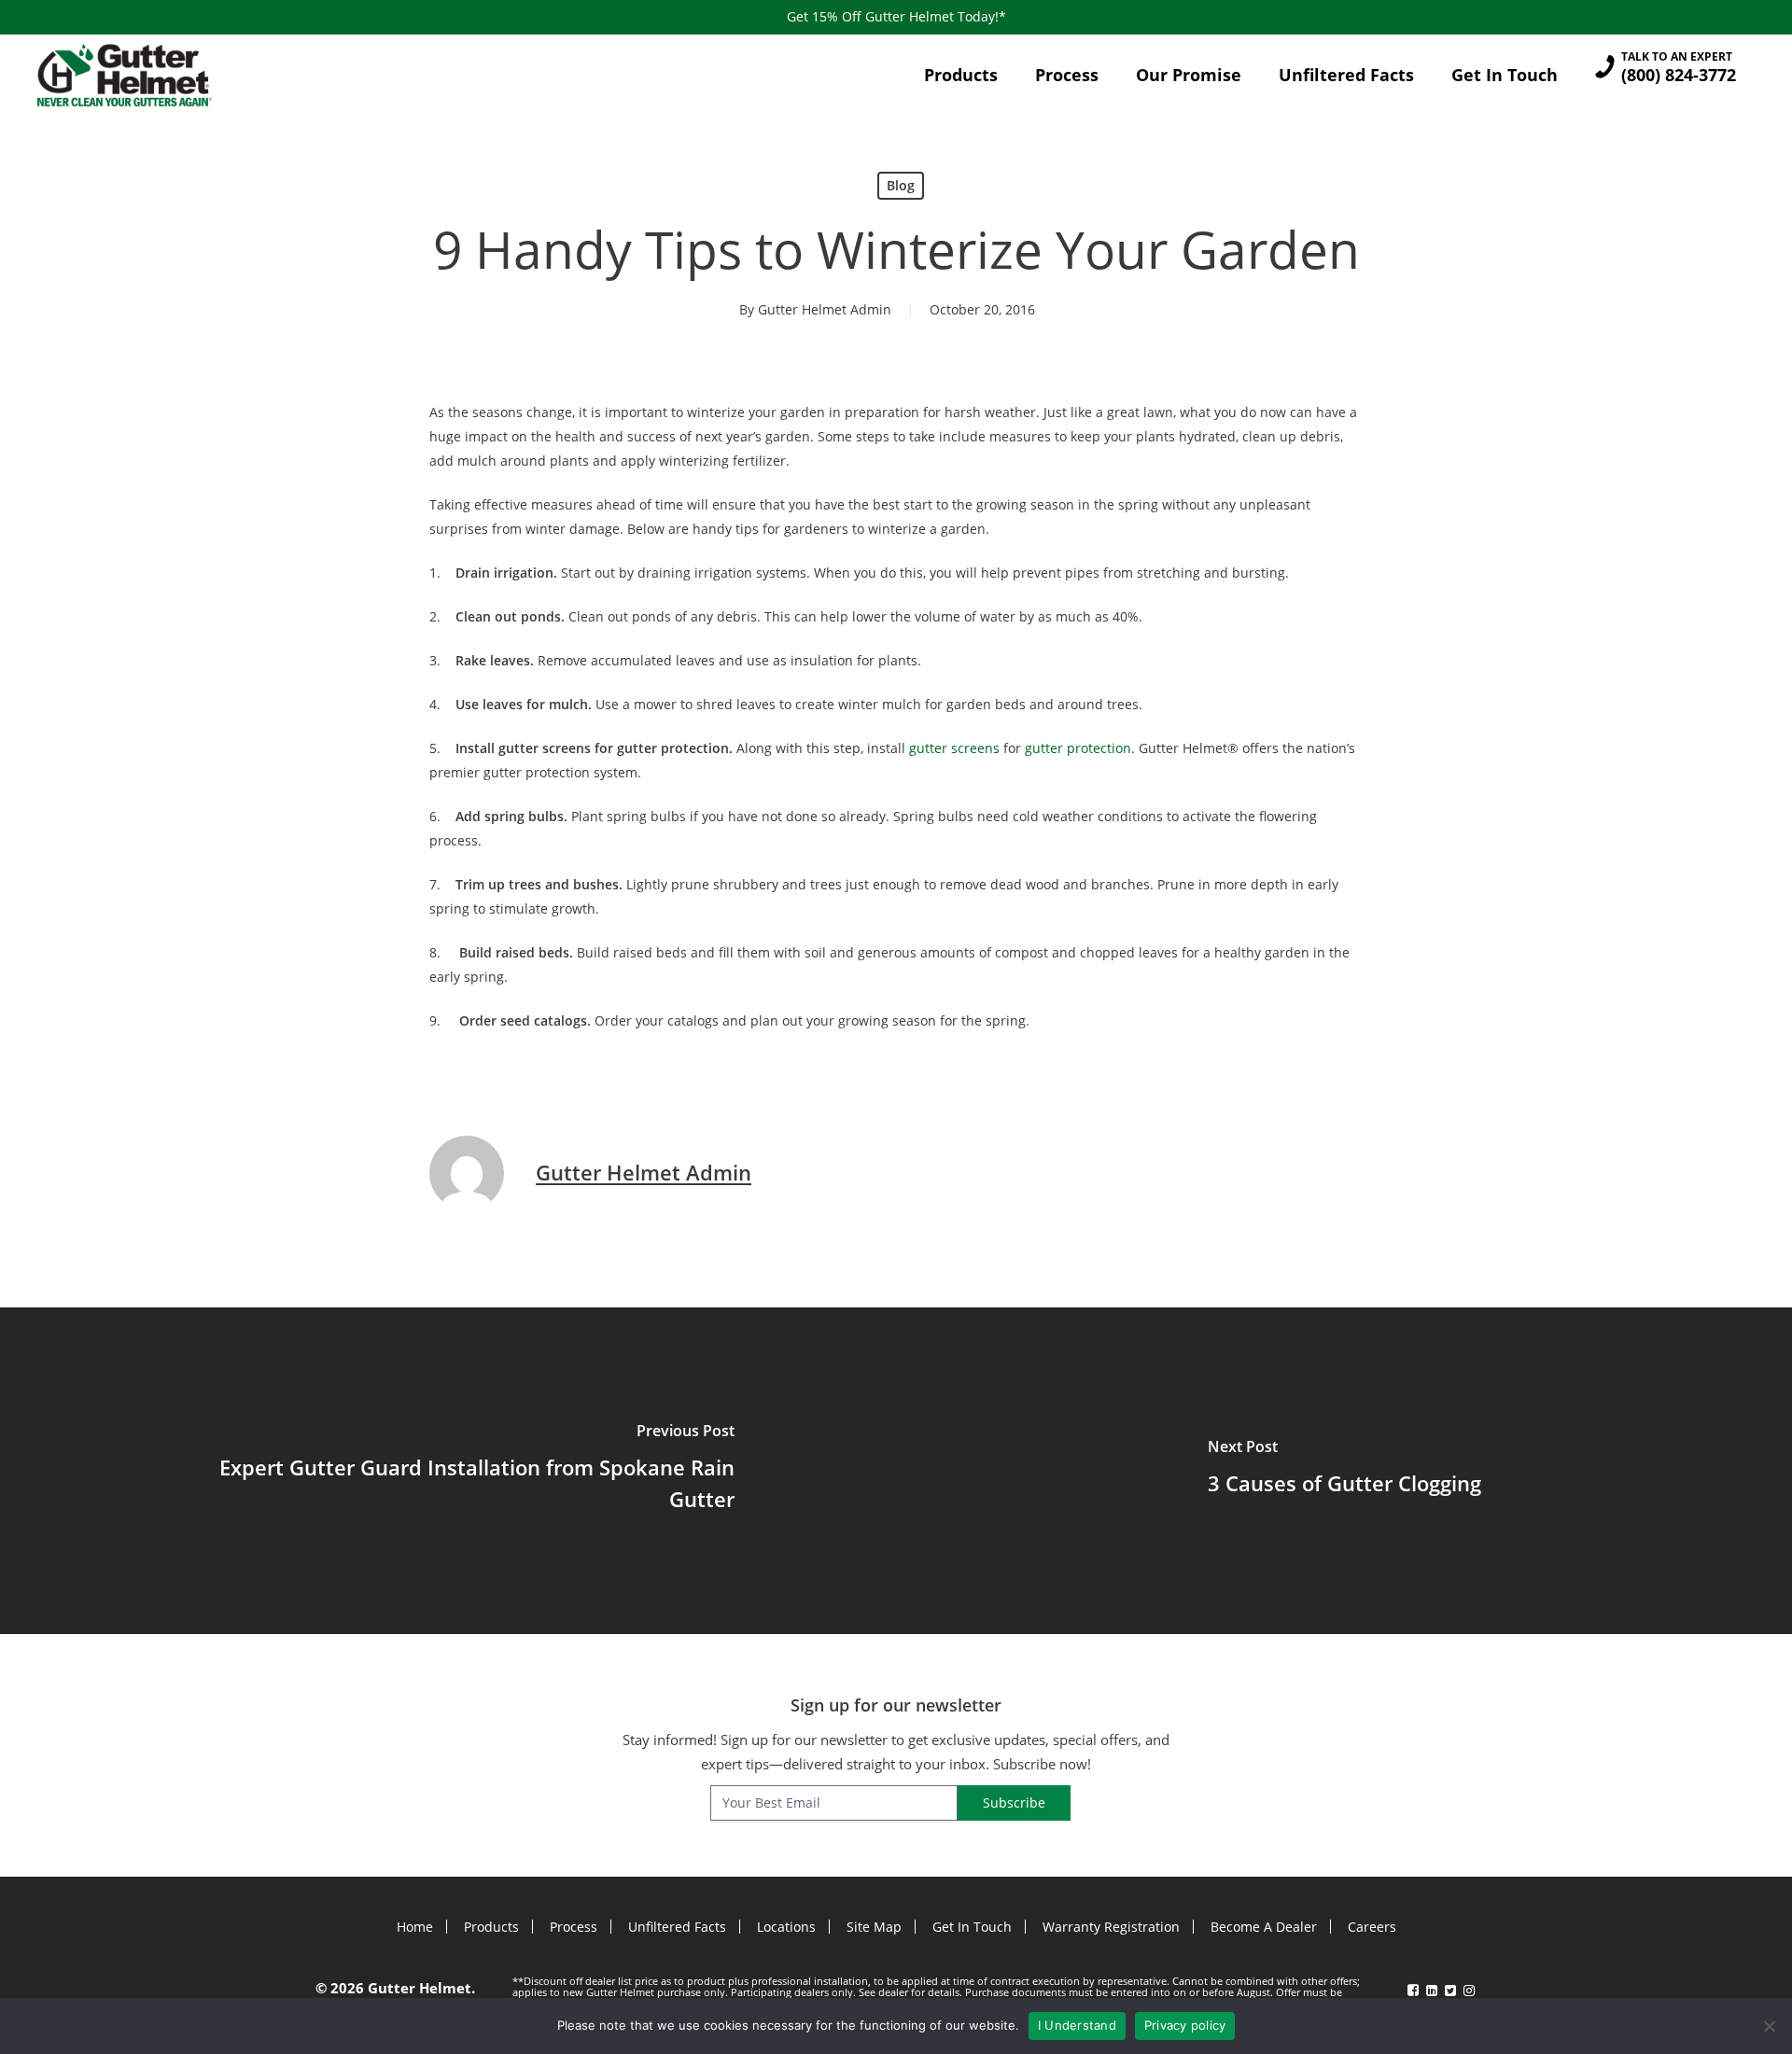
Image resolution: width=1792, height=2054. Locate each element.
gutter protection (1078, 748)
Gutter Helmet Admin (825, 309)
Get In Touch (972, 1927)
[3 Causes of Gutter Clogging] (1344, 1471)
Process (574, 1927)
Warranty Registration (1111, 1927)
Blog (901, 185)
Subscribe (1014, 1802)
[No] (1769, 2026)
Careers (1372, 1927)
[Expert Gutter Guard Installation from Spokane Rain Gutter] (448, 1471)
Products (491, 1927)
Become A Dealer (1264, 1927)
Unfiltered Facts (677, 1927)
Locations (786, 1927)
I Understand (1077, 2025)
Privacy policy (1185, 2025)
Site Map (874, 1927)
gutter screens (954, 748)
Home (415, 1927)
